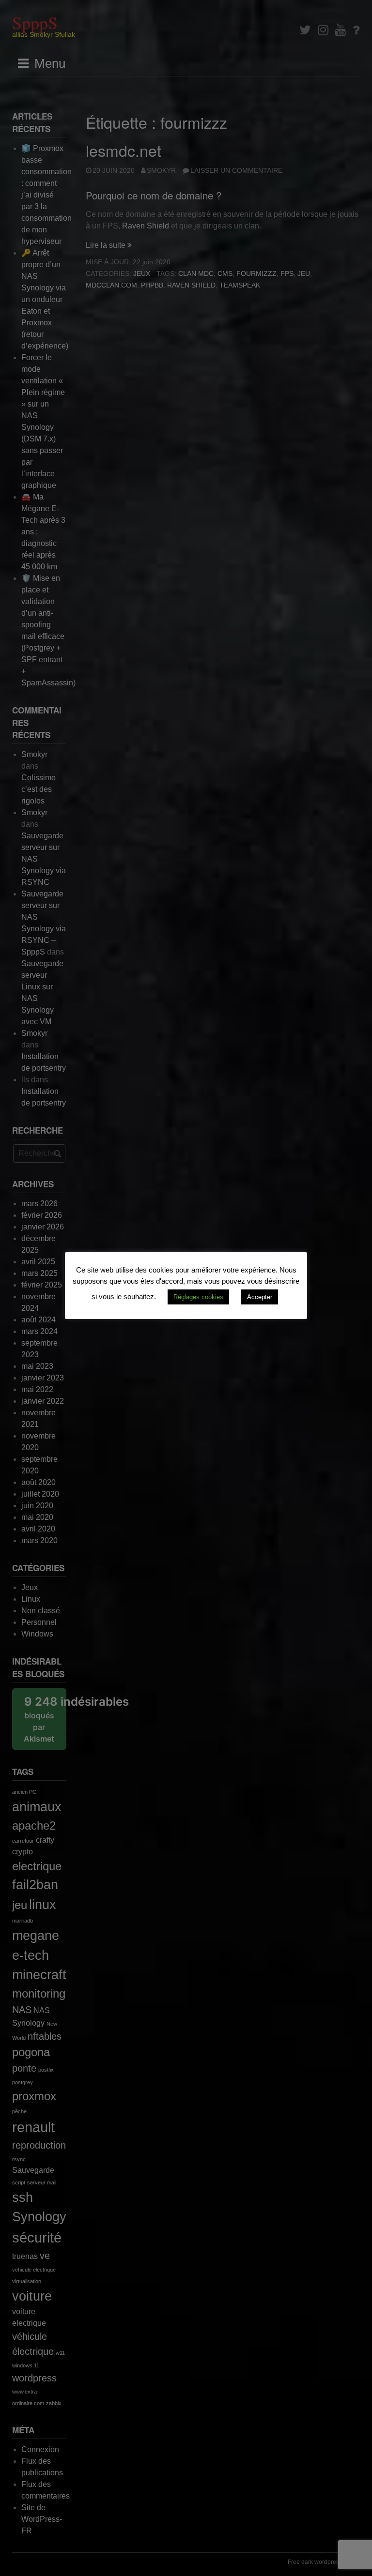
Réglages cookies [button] (198, 1297)
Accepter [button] (260, 1297)
